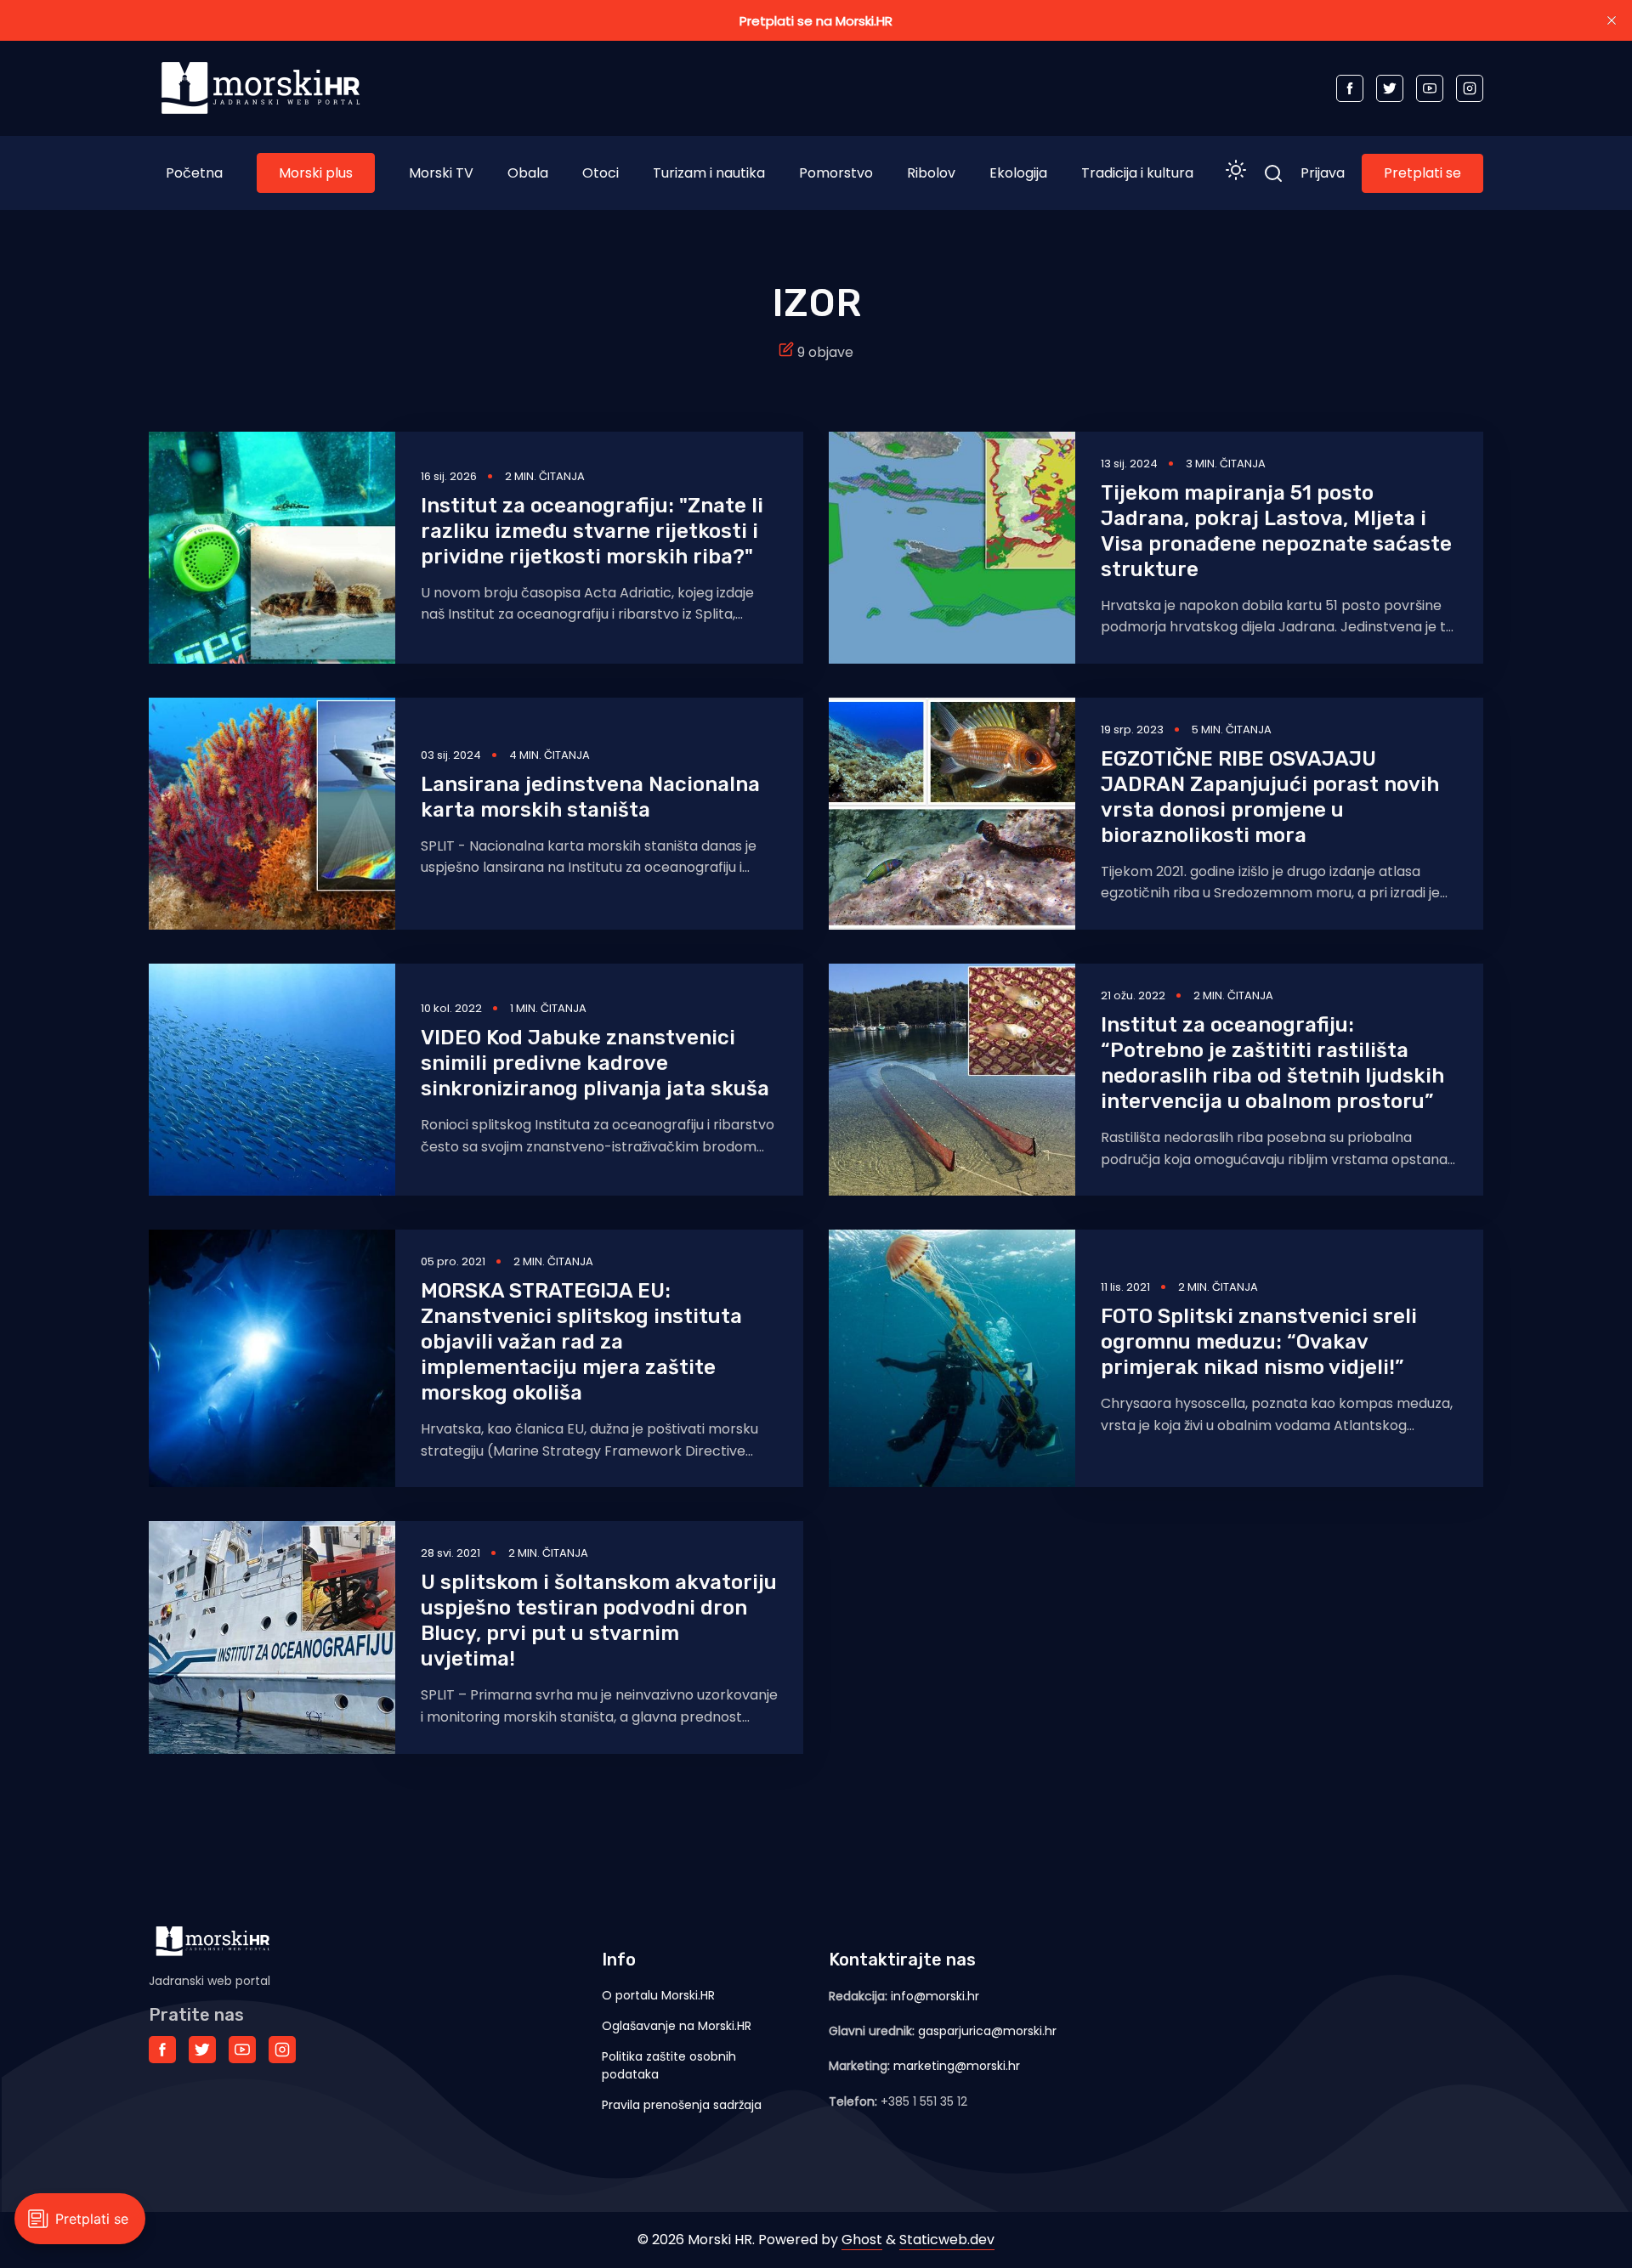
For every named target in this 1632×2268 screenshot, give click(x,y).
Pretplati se (1422, 173)
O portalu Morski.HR (658, 1995)
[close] (1612, 20)
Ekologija (1018, 173)
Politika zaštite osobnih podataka (669, 2065)
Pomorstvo (836, 173)
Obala (528, 173)
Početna (194, 173)
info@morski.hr (935, 1996)
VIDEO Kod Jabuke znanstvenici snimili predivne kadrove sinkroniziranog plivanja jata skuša (595, 1063)
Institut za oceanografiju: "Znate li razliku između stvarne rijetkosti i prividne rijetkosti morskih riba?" (592, 531)
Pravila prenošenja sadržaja (682, 2105)
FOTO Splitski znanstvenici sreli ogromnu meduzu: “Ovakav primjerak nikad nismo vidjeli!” (1259, 1342)
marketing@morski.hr (957, 2066)
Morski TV (441, 173)
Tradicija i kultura (1137, 173)
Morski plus (316, 173)
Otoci (601, 173)
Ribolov (931, 173)
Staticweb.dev (947, 2240)
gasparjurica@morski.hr (987, 2031)
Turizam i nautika (709, 173)
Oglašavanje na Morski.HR (677, 2026)
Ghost (862, 2240)
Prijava (1323, 173)
